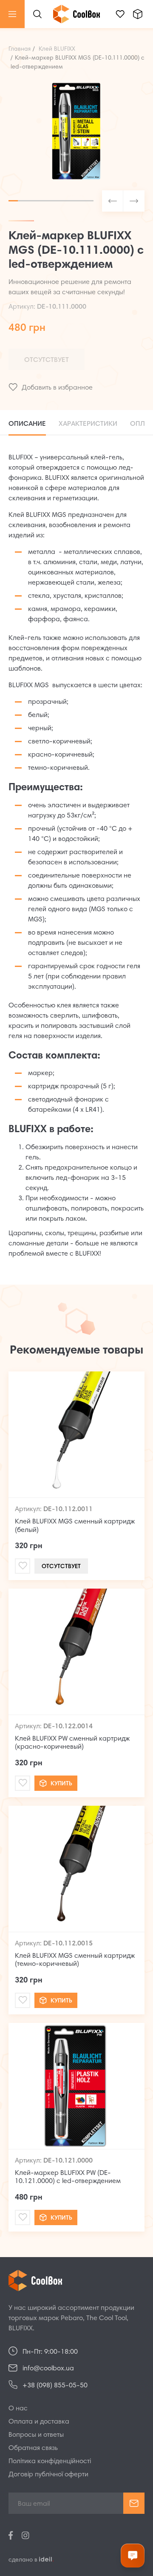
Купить (61, 1784)
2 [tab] (23, 201)
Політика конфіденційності (50, 2461)
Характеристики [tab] (88, 424)
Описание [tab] (27, 424)
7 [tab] (70, 201)
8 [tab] (79, 201)
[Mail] (23, 1566)
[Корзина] (138, 14)
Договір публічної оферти (48, 2475)
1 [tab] (13, 201)
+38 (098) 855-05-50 (55, 2386)
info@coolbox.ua (48, 2369)
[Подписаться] (134, 2503)
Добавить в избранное (57, 388)
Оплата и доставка (39, 2422)
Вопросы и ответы (36, 2435)
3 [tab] (32, 201)
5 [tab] (51, 201)
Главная (20, 49)
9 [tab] (89, 201)
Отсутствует (47, 360)
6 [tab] (60, 201)
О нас (18, 2409)
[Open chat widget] (133, 2556)
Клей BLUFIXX (57, 49)
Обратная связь (33, 2448)
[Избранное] (120, 14)
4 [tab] (42, 201)
